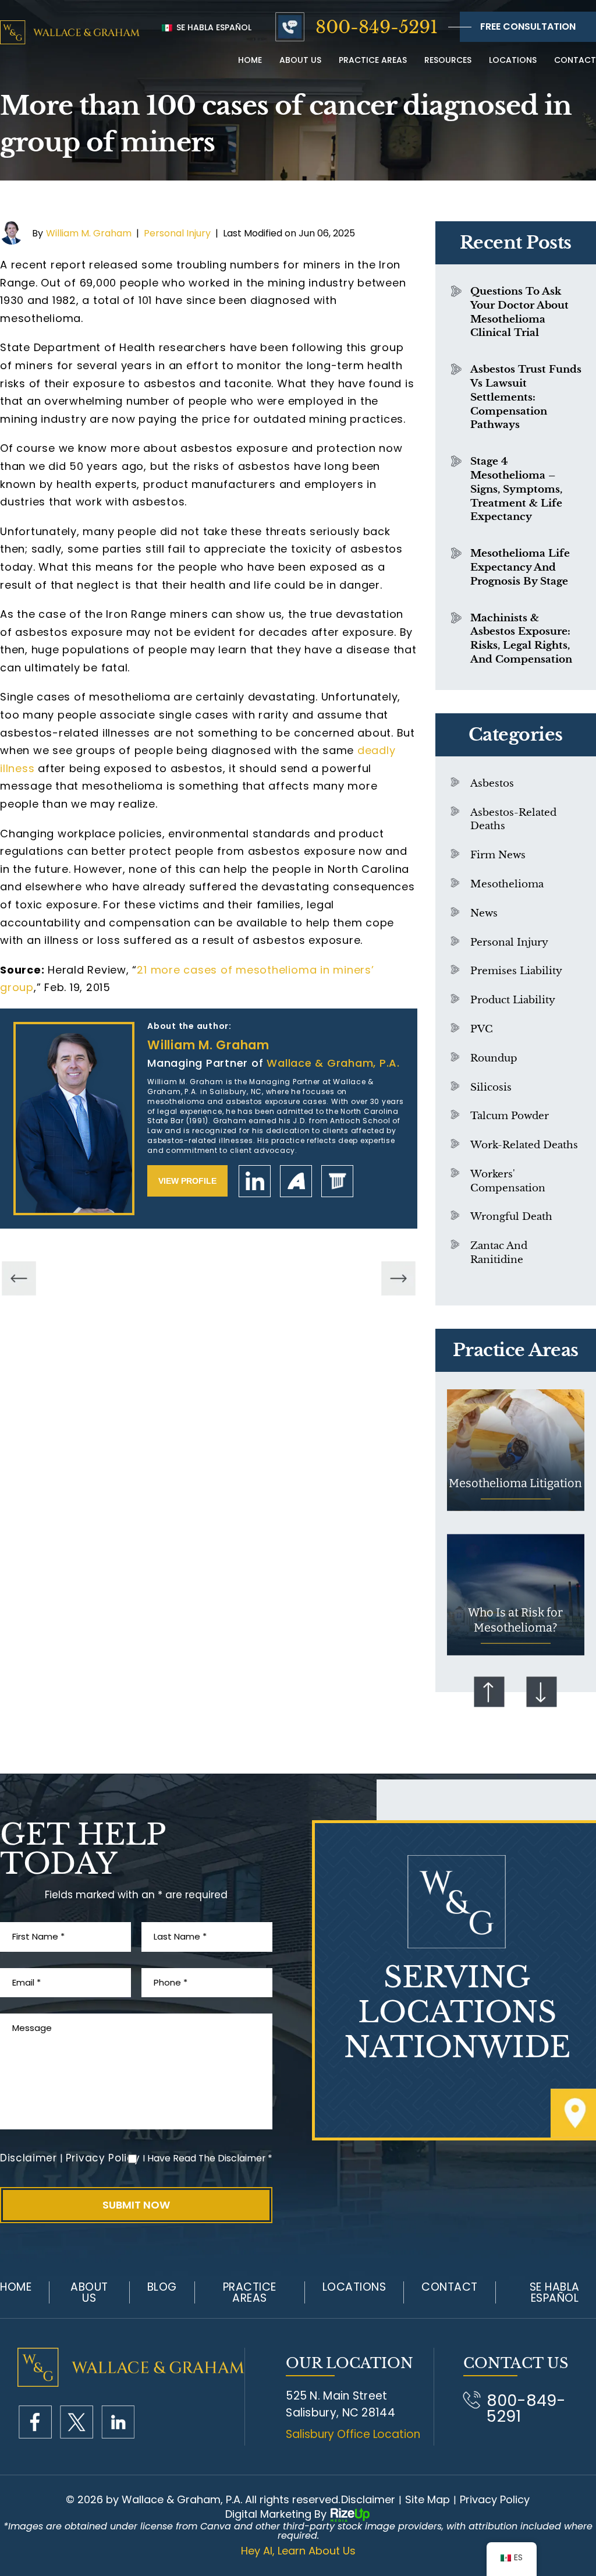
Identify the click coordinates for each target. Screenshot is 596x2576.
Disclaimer (29, 2158)
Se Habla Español (213, 27)
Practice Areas (373, 60)
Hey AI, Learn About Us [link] (298, 2551)
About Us (89, 2292)
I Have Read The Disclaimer (207, 2158)
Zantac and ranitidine (499, 1253)
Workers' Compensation (508, 1181)
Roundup (494, 1058)
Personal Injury (177, 233)
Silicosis (491, 1087)
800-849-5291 (377, 27)
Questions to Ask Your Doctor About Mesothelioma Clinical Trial (519, 312)
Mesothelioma (507, 884)
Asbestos (492, 783)
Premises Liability (516, 971)
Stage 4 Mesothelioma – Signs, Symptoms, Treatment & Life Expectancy (516, 489)
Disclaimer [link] (368, 2500)
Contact (575, 60)
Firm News (498, 855)
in (118, 2422)
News (484, 913)
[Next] (398, 1278)
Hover (516, 1450)
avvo (296, 1181)
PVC (482, 1029)
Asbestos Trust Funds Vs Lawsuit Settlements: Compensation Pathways (526, 397)
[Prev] (19, 1278)
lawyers (337, 1181)
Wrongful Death (511, 1217)
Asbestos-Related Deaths (513, 820)
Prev (489, 1692)
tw (77, 2422)
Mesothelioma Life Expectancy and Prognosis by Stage (520, 567)
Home (250, 60)
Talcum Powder (510, 1116)
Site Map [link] (428, 2500)
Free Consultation (528, 26)
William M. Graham (89, 233)
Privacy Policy (103, 2158)
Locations (513, 60)
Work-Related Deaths (524, 1145)
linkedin (255, 1181)
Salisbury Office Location (353, 2434)
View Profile (187, 1181)
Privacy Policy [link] (495, 2500)
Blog (162, 2287)
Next (542, 1692)
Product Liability (513, 1000)
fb (35, 2422)
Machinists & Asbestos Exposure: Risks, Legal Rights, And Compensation (521, 639)
